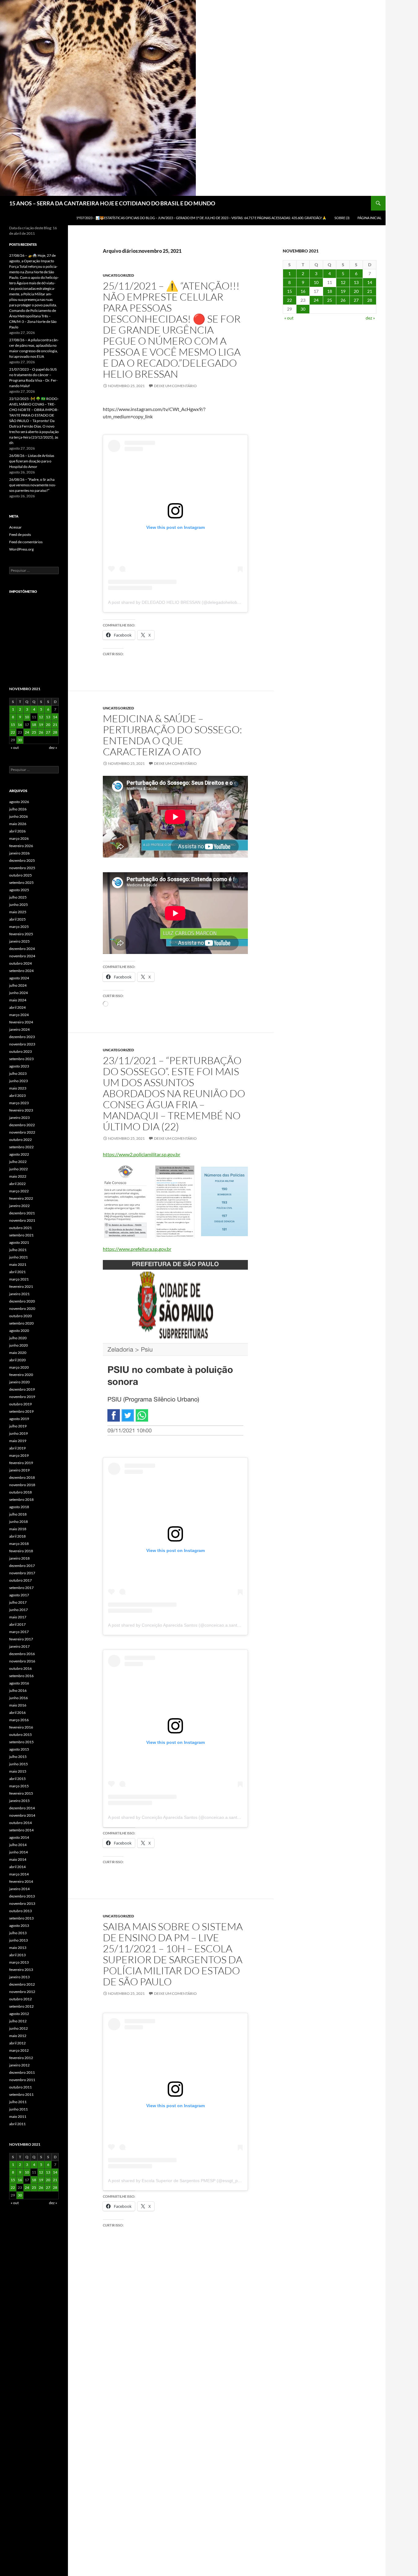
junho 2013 (19, 1940)
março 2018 (19, 1544)
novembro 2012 (22, 1992)
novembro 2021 (22, 1220)
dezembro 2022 (22, 1125)
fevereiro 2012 (21, 2058)
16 (303, 291)
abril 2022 (17, 1184)
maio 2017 (18, 1617)
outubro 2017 (21, 1580)
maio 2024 (18, 1000)
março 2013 (19, 1962)
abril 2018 (17, 1536)
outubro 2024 (21, 963)
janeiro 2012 (19, 2065)
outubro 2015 (21, 1735)
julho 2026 (18, 809)
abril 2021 (17, 1272)
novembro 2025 (22, 868)
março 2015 (19, 1786)
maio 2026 (18, 824)
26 (343, 300)
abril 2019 (17, 1448)
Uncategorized (118, 275)
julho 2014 (18, 1845)
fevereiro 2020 (21, 1375)
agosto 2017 (19, 1595)
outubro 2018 (21, 1492)
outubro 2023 (21, 1051)
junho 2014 (19, 1852)
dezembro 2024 (22, 949)
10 (316, 282)
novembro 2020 (22, 1309)
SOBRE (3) (342, 218)
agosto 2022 (19, 1154)
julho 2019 (18, 1426)
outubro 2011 (21, 2087)
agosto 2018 (19, 1507)
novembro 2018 (22, 1485)
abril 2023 (17, 1095)
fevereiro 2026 (21, 846)
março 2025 (19, 927)
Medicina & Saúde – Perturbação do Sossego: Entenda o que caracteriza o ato (172, 735)
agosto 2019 (19, 1419)
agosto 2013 (19, 1925)
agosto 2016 (19, 1683)
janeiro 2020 (19, 1382)
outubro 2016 (21, 1668)
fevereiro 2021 (21, 1286)
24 (316, 300)
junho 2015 (19, 1764)
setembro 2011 (21, 2094)
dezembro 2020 (22, 1301)
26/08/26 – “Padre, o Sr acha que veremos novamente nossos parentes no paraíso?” (33, 485)
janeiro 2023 (19, 1118)
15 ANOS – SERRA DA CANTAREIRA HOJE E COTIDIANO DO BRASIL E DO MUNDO (112, 203)
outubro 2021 (21, 1228)
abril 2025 (17, 919)
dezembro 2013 (22, 1896)
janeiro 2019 (19, 1470)
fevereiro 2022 (21, 1198)
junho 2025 (19, 905)
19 (343, 291)
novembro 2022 (22, 1132)
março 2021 (19, 1279)
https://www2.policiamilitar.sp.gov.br (142, 1154)
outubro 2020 (21, 1316)
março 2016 (19, 1720)
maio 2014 (18, 1859)
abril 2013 (17, 1955)
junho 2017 (19, 1610)
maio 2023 (18, 1088)
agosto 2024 (19, 978)
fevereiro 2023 (21, 1110)
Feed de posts (20, 535)
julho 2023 (18, 1073)
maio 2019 (18, 1441)
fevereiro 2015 (21, 1793)
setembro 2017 (21, 1588)
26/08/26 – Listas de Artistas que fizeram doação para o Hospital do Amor (32, 461)
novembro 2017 (22, 1573)
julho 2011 (18, 2102)
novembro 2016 (22, 1661)
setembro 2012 (21, 2006)
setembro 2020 (21, 1323)
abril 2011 (17, 2124)
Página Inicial (369, 218)
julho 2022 (18, 1162)
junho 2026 (19, 816)
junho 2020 (19, 1345)
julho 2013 (18, 1933)
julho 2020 (18, 1338)
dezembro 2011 (22, 2072)
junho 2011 (19, 2109)
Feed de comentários (26, 542)
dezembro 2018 (22, 1477)
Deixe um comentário (175, 386)
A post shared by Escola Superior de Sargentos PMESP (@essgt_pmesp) (179, 2181)
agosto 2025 (19, 890)
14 (370, 282)
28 (370, 300)
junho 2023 (19, 1081)
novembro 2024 (22, 956)
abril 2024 (17, 1007)
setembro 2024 (21, 971)
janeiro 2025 (19, 941)
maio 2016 (18, 1705)
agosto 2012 (19, 2014)
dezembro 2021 (22, 1213)
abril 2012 (17, 2043)
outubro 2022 (21, 1140)
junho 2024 (19, 993)
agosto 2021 (19, 1242)
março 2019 (19, 1455)
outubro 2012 (21, 1999)
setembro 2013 (21, 1918)
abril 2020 (17, 1360)
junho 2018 (19, 1522)
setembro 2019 (21, 1411)
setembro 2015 (21, 1742)
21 (370, 291)
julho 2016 (18, 1690)
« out (289, 318)
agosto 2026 (19, 802)
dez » (370, 318)
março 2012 (19, 2050)
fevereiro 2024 (21, 1022)
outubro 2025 (21, 875)
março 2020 (19, 1367)
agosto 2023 (19, 1066)
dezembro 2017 (22, 1566)
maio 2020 (18, 1353)
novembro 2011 (22, 2080)
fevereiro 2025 (21, 934)
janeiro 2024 (19, 1029)
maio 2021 (18, 1264)
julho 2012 (18, 2021)
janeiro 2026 (19, 853)
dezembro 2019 (22, 1389)
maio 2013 (18, 1948)
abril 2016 (17, 1712)
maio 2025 (18, 912)
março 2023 (19, 1103)
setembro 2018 (21, 1499)
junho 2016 (19, 1698)
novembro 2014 (22, 1815)
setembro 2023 (21, 1059)
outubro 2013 (21, 1911)
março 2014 (19, 1874)
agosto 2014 (19, 1837)
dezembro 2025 (22, 860)
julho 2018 (18, 1514)
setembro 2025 (21, 882)
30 (303, 309)
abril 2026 (17, 831)
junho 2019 (19, 1433)
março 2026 (19, 838)
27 (356, 300)
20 (356, 291)
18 (330, 291)
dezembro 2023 (22, 1037)
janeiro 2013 (19, 1977)
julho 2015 (18, 1757)
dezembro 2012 (22, 1984)
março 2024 (19, 1015)
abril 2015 (17, 1779)
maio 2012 (18, 2036)
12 (343, 282)
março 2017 (19, 1632)
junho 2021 (19, 1257)
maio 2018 (18, 1529)
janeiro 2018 (19, 1558)
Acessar (15, 527)
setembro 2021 (21, 1235)
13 (356, 282)
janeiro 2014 (19, 1889)
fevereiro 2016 (21, 1727)
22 (289, 300)
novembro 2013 (22, 1903)
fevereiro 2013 (21, 1970)
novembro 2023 (22, 1044)
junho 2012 (19, 2028)
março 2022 (19, 1191)
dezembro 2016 (22, 1654)
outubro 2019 (21, 1404)
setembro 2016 (21, 1676)
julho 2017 (18, 1602)
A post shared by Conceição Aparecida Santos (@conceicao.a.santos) (176, 1625)
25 (330, 300)
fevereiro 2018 (21, 1551)
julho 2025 (18, 897)
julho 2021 (18, 1250)
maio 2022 (18, 1176)
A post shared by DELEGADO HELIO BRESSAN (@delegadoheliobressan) (180, 602)
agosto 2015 (19, 1749)
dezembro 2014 (22, 1808)
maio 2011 (18, 2116)
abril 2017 (17, 1624)
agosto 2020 (19, 1331)
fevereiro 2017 (21, 1639)
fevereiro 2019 (21, 1463)
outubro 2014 (21, 1823)
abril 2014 (17, 1867)
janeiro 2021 (19, 1294)
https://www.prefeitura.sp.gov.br (137, 1249)
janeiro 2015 (19, 1801)
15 (289, 291)
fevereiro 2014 (21, 1881)
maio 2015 (18, 1771)
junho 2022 (19, 1169)
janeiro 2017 (19, 1646)
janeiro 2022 (19, 1206)
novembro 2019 (22, 1397)
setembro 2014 (21, 1830)
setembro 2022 (21, 1147)
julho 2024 (18, 985)
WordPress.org (21, 549)
